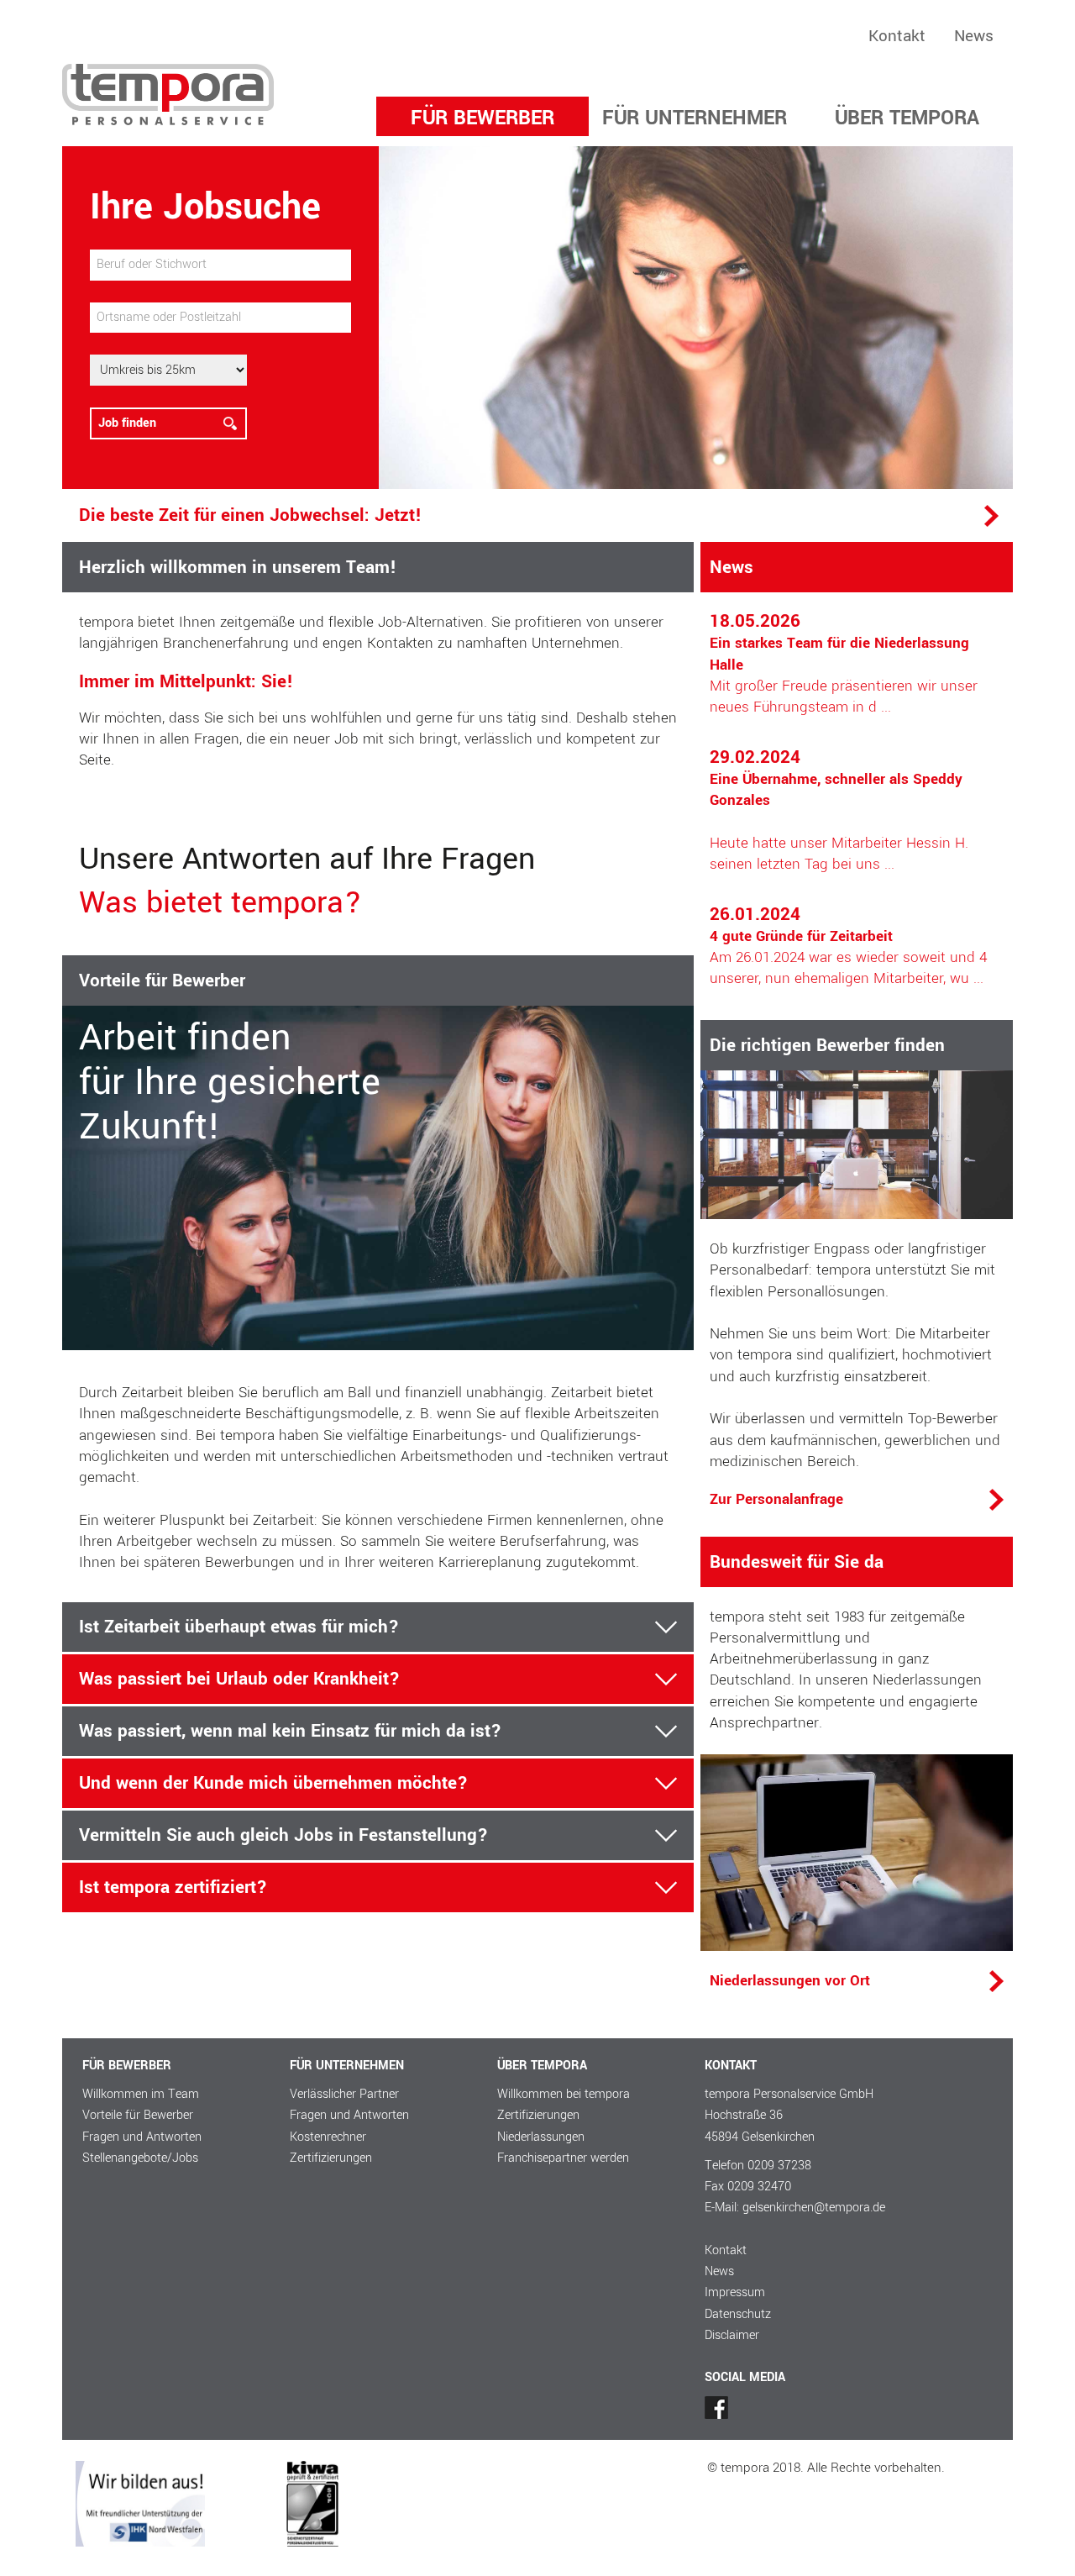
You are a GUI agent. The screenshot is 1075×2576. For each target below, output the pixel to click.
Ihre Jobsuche (205, 207)
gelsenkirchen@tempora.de (814, 2208)
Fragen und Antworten (142, 2137)
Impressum (735, 2292)
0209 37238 (779, 2166)
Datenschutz (738, 2314)
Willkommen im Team (141, 2094)
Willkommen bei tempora (564, 2094)
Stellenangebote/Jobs (140, 2158)
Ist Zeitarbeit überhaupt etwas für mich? (239, 1627)
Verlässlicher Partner (344, 2094)
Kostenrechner (328, 2137)
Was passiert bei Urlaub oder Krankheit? (239, 1679)
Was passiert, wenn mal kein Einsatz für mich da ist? (290, 1731)
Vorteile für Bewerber (138, 2115)
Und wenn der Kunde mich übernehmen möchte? (273, 1783)
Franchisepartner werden (563, 2158)
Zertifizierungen (331, 2158)
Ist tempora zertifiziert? (173, 1887)
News (974, 36)
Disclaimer (732, 2335)
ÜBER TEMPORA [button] (907, 118)
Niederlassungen (541, 2137)
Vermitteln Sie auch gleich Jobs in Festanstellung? (283, 1835)
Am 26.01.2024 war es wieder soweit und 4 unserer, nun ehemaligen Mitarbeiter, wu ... (848, 947)
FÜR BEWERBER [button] (482, 118)
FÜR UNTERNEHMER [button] (695, 118)
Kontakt (897, 36)
